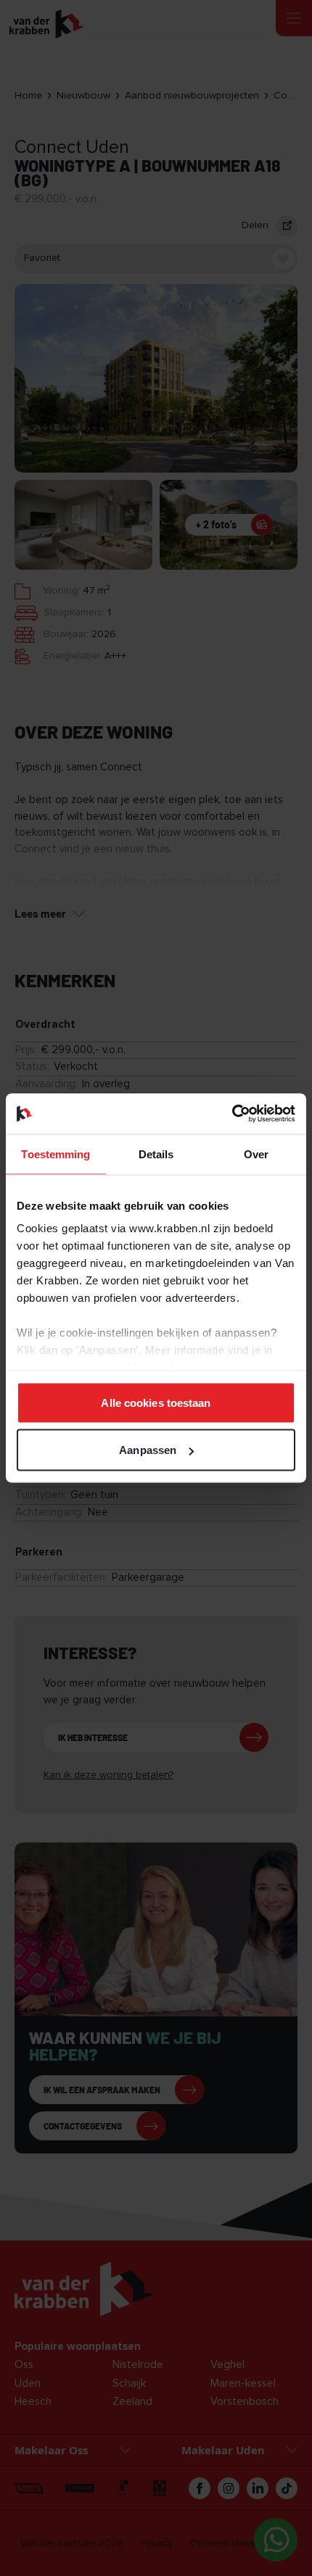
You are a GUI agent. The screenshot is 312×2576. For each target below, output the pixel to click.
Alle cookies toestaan (156, 1402)
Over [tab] (256, 1154)
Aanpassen (148, 1450)
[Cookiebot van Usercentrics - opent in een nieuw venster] (232, 1114)
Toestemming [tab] (56, 1154)
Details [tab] (156, 1154)
